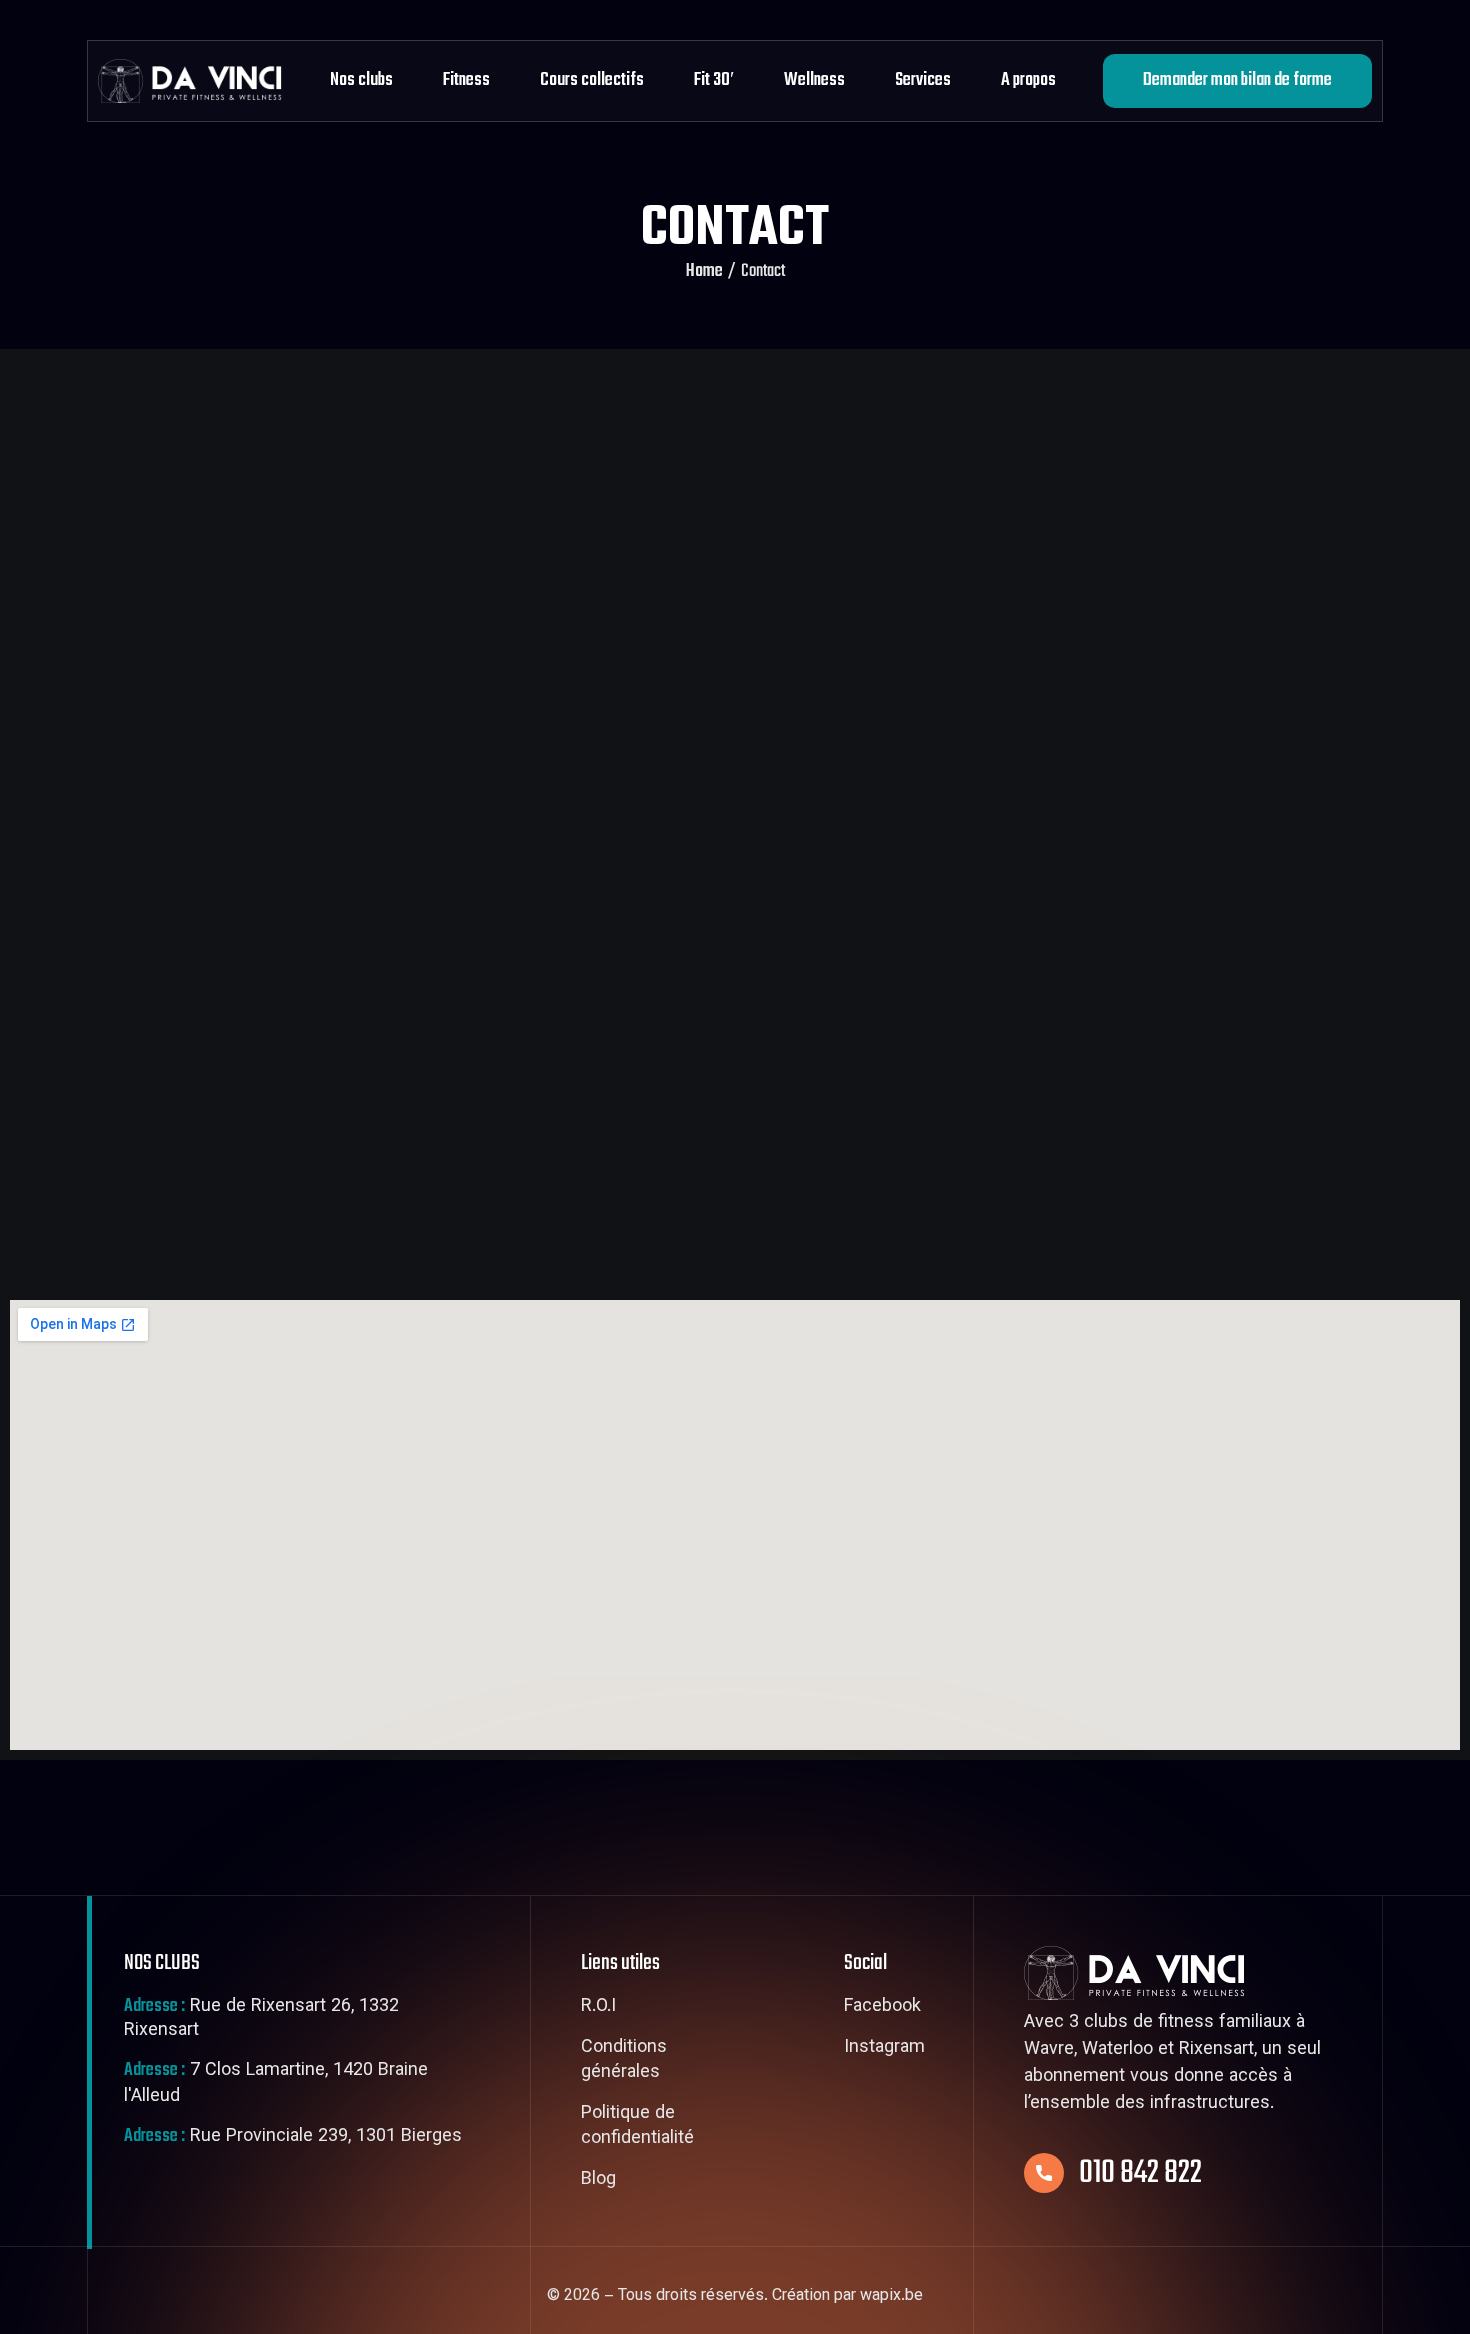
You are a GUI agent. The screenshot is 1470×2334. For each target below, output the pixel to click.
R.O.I (598, 2008)
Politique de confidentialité (637, 2127)
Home (704, 272)
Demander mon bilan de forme (1237, 80)
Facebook (882, 2008)
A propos (1028, 80)
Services (923, 80)
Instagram (884, 2049)
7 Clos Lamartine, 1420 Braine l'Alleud (276, 2084)
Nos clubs (361, 80)
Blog (598, 2181)
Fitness (466, 80)
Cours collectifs (592, 80)
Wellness (814, 80)
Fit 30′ (714, 80)
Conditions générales (624, 2061)
